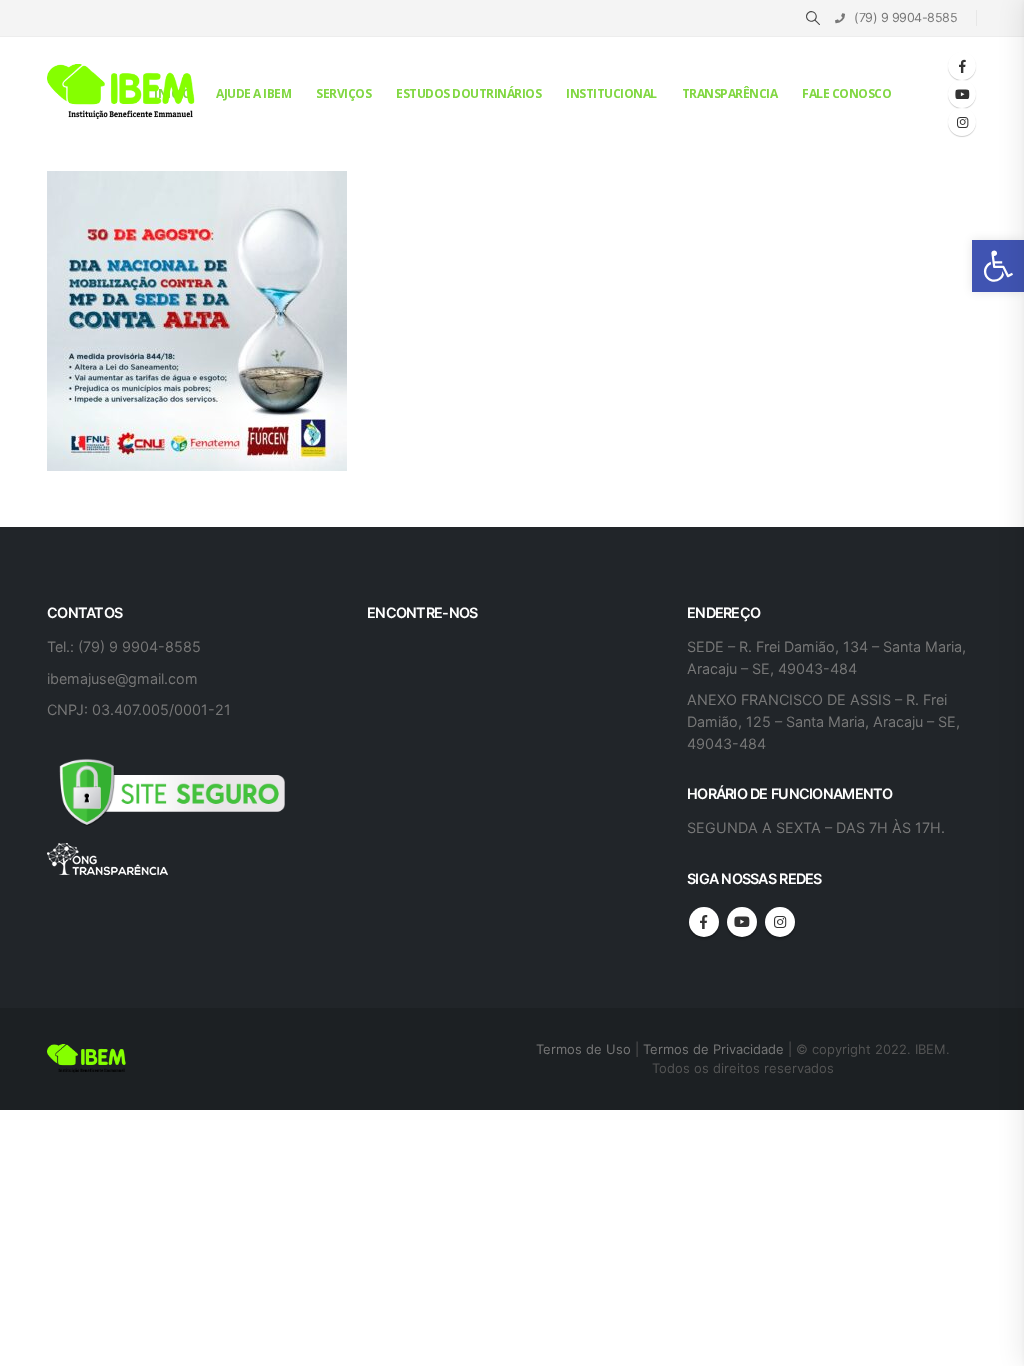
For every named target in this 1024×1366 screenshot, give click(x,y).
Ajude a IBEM (253, 93)
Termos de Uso (585, 1049)
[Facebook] (962, 66)
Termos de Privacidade (713, 1049)
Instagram (780, 922)
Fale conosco (846, 93)
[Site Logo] (122, 92)
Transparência (730, 93)
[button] (998, 266)
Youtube (742, 922)
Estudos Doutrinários (468, 93)
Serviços (343, 93)
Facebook (704, 922)
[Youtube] (962, 94)
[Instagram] (962, 122)
